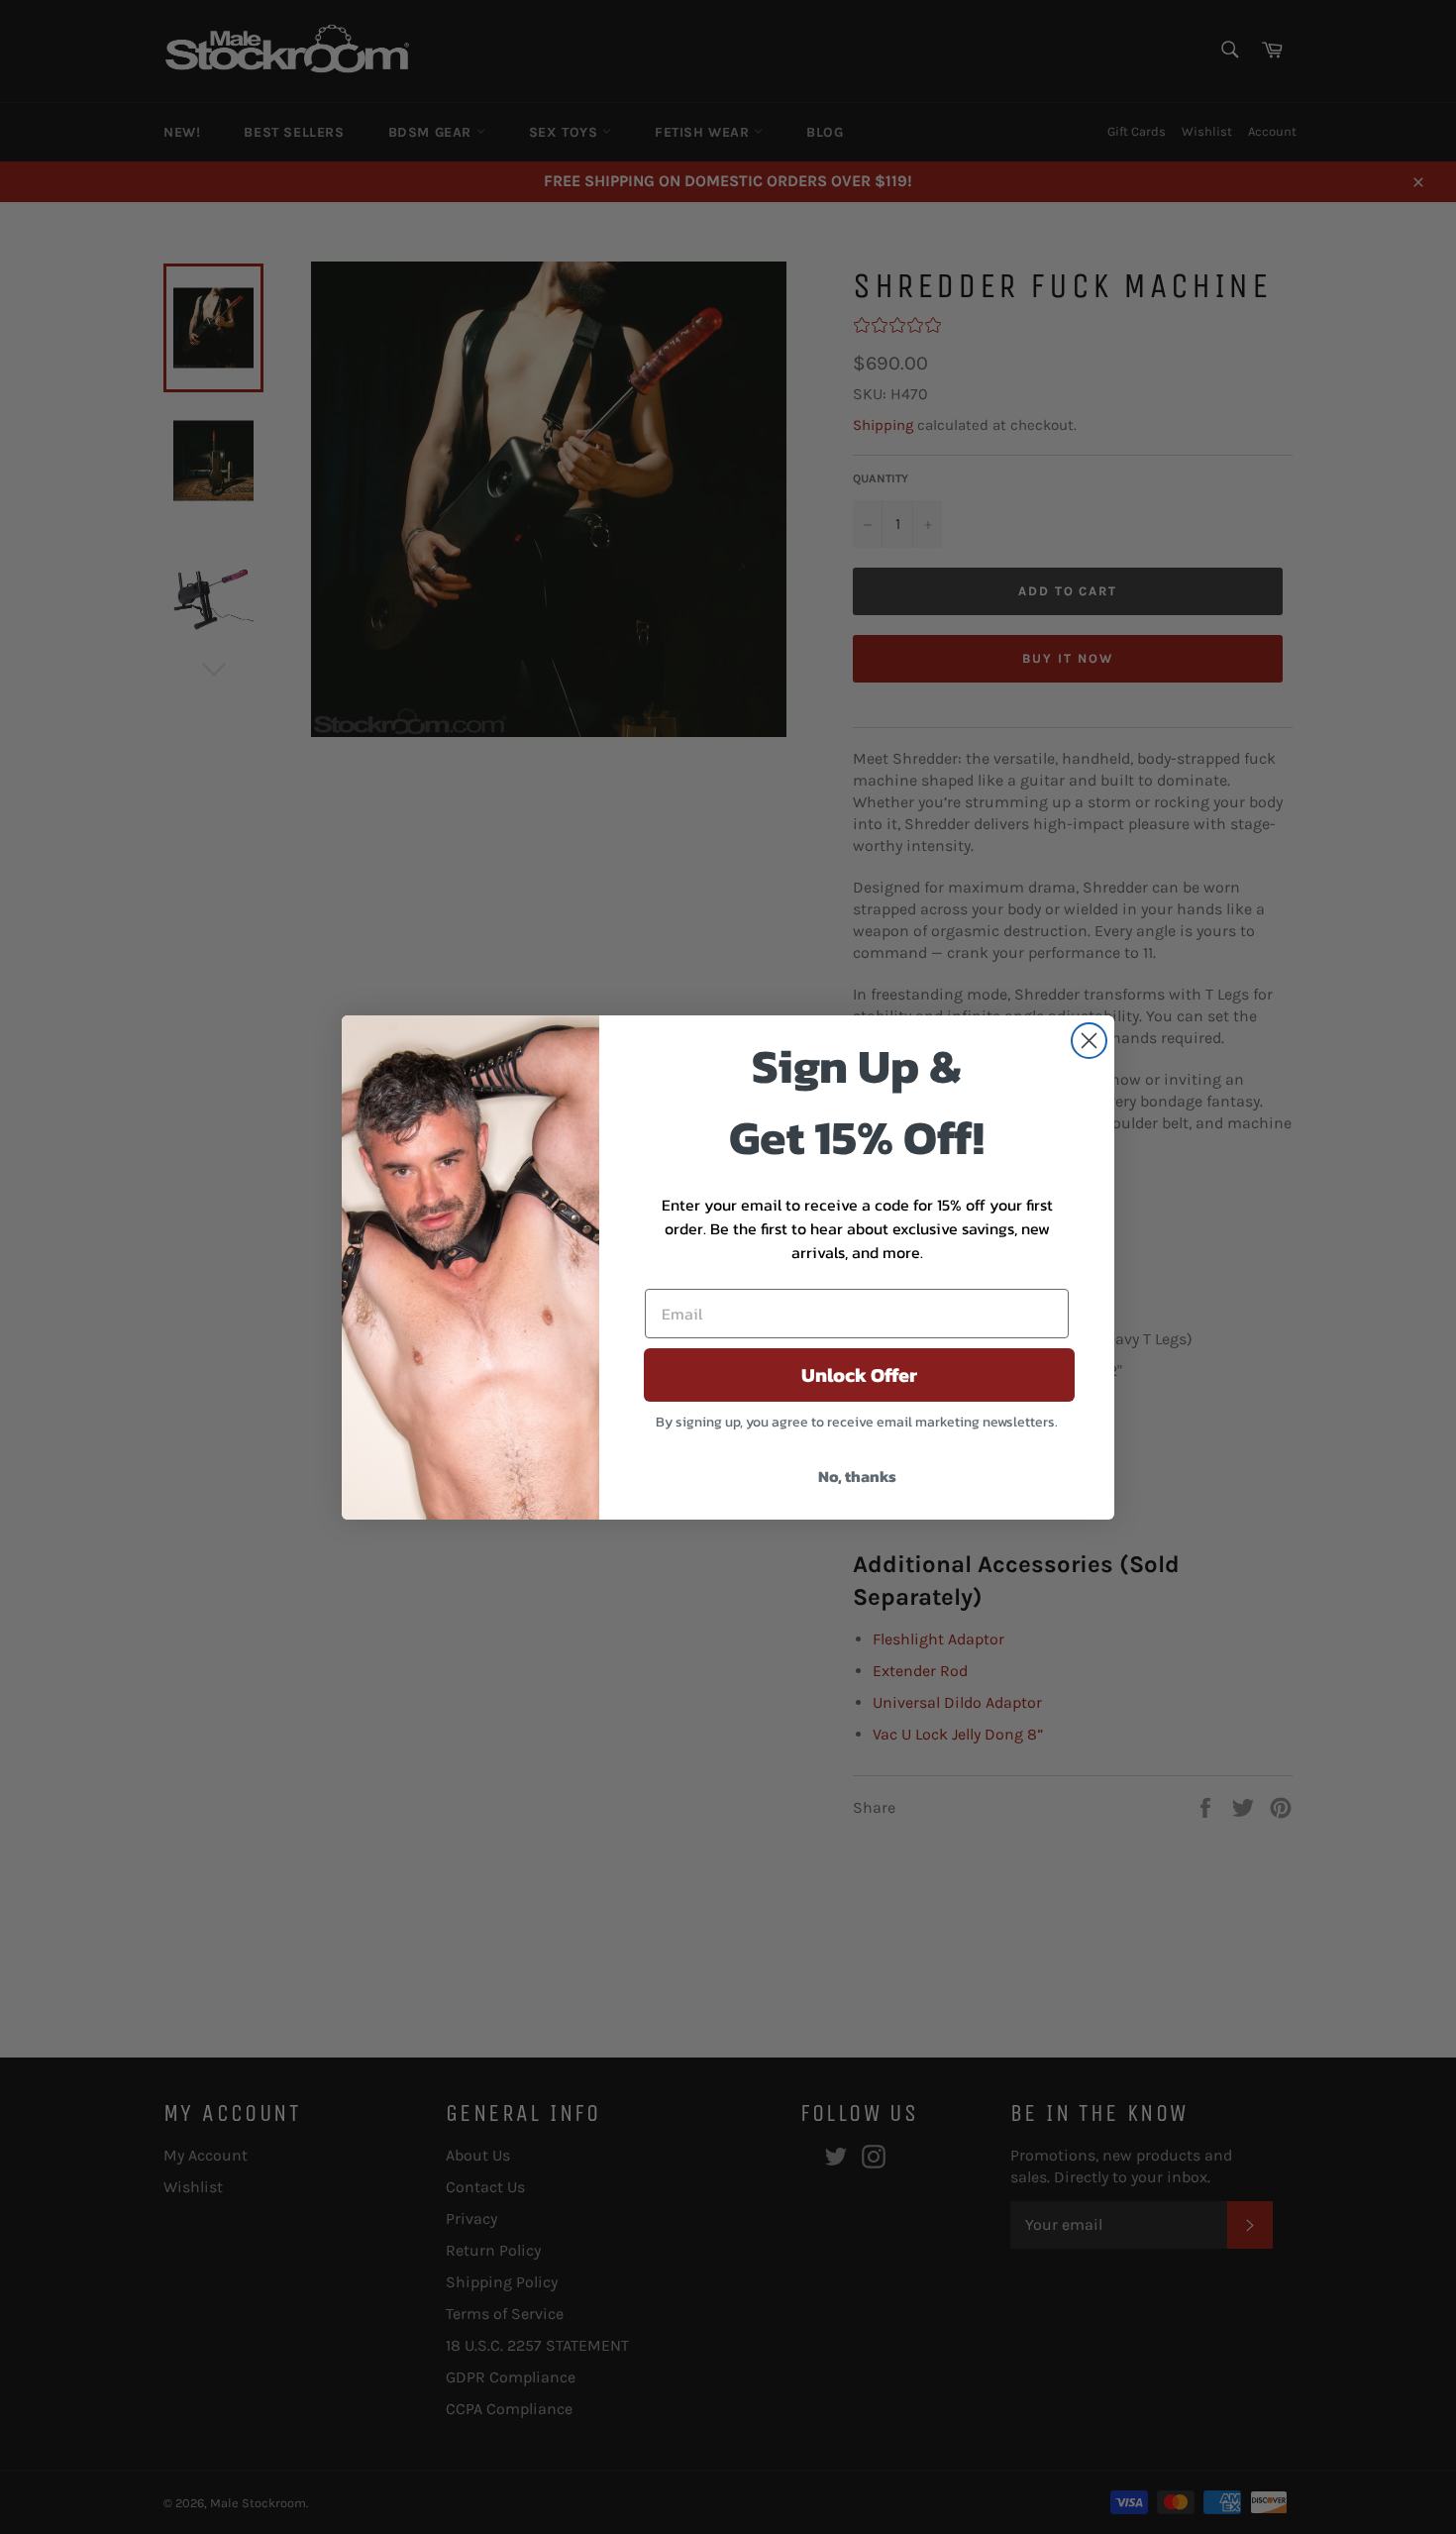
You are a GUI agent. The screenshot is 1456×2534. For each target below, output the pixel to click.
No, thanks (857, 1476)
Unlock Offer (859, 1375)
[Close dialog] (1089, 1041)
